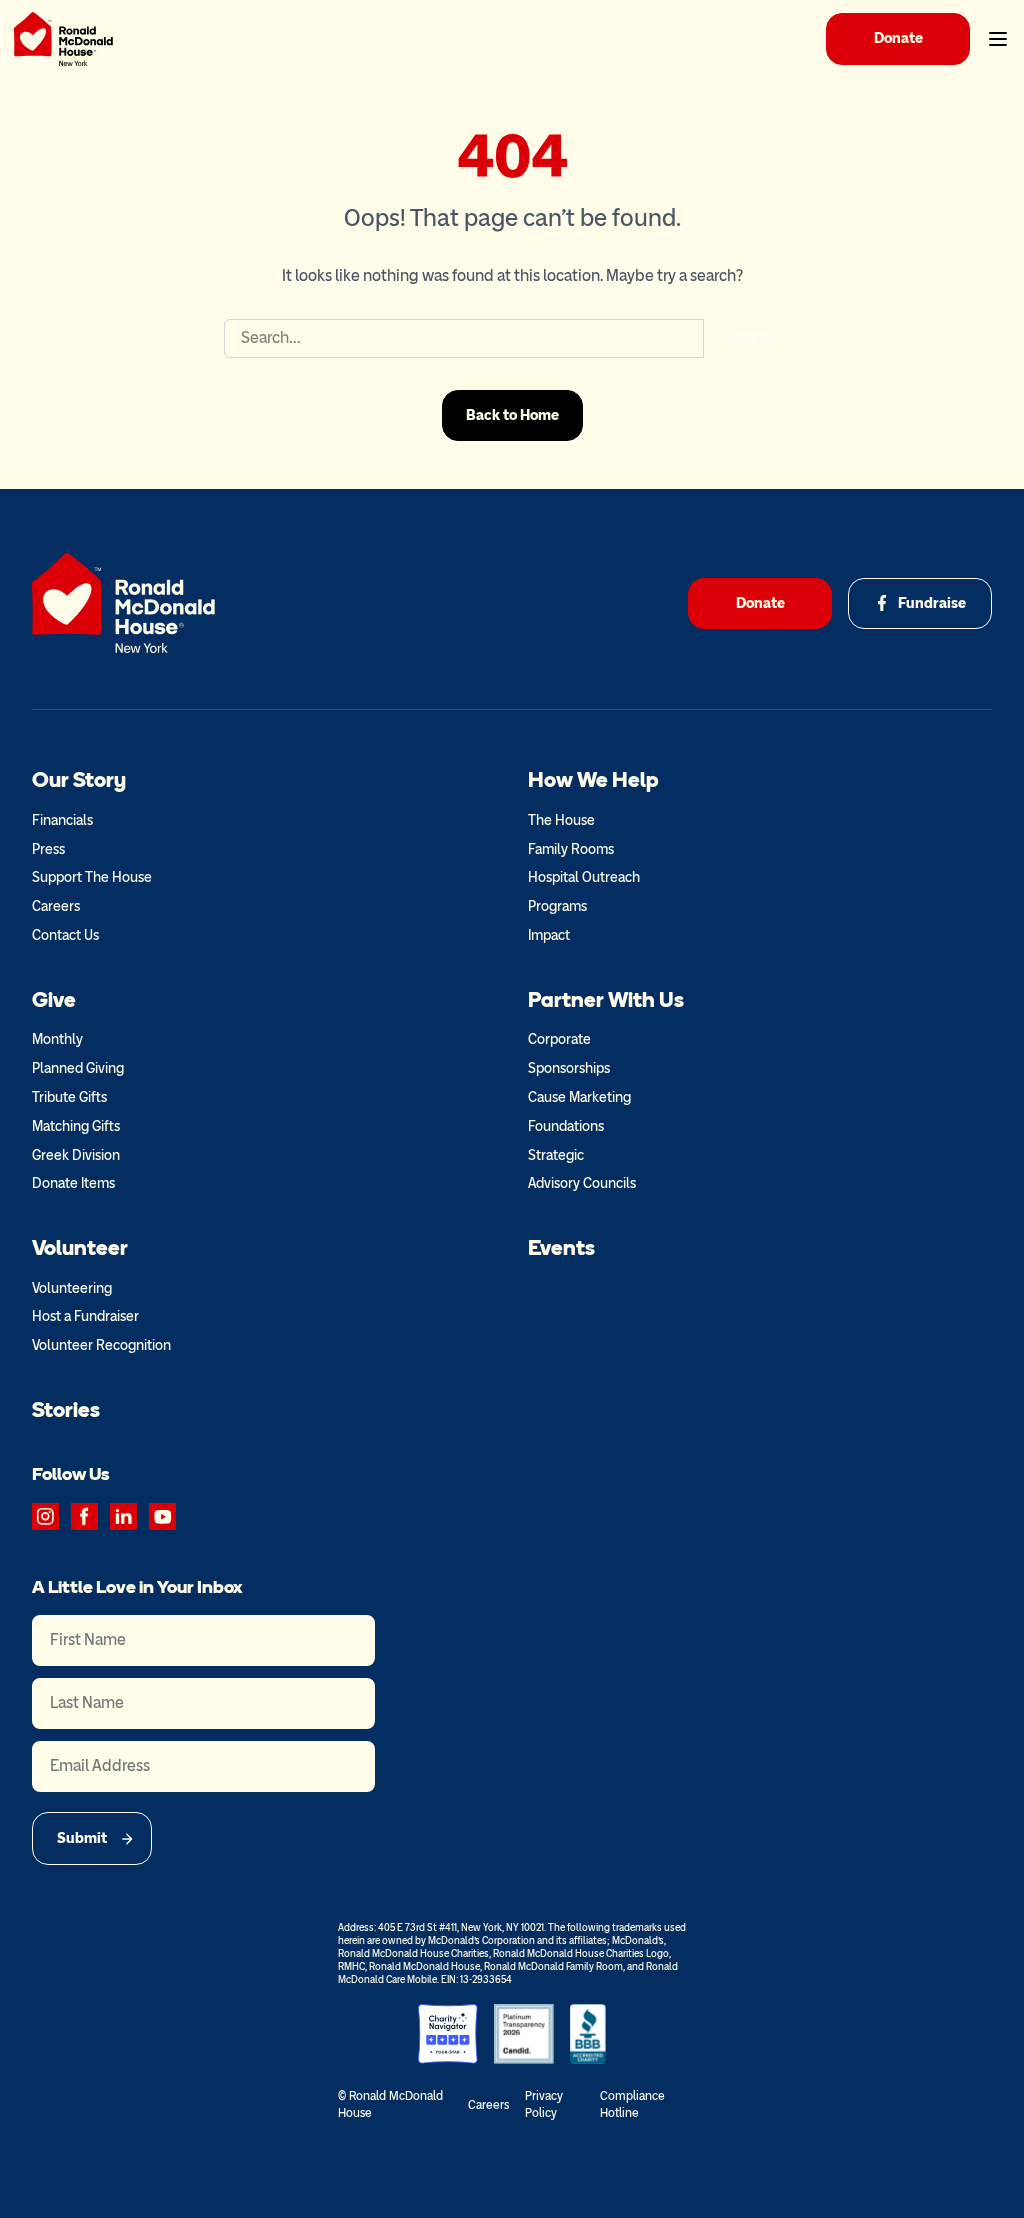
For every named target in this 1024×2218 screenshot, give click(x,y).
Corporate (559, 1039)
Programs (557, 906)
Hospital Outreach (584, 877)
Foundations (566, 1126)
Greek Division (76, 1155)
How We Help (593, 779)
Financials (62, 820)
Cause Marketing (579, 1097)
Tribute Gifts (69, 1097)
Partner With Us (606, 999)
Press (48, 849)
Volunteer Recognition (101, 1345)
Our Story (79, 779)
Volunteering (72, 1288)
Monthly (57, 1039)
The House (561, 820)
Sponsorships (569, 1068)
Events (561, 1247)
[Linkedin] (123, 1516)
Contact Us (65, 935)
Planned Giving (78, 1068)
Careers (56, 906)
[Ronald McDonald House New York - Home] (63, 39)
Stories (66, 1409)
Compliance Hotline (632, 2104)
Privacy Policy (544, 2104)
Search (752, 337)
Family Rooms (571, 849)
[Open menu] (998, 39)
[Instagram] (45, 1516)
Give (54, 999)
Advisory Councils (582, 1183)
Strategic (556, 1155)
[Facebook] (84, 1516)
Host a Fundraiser (85, 1316)
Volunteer (80, 1247)
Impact (549, 935)
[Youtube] (162, 1516)
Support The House (92, 877)
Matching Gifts (76, 1126)
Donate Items (73, 1183)
